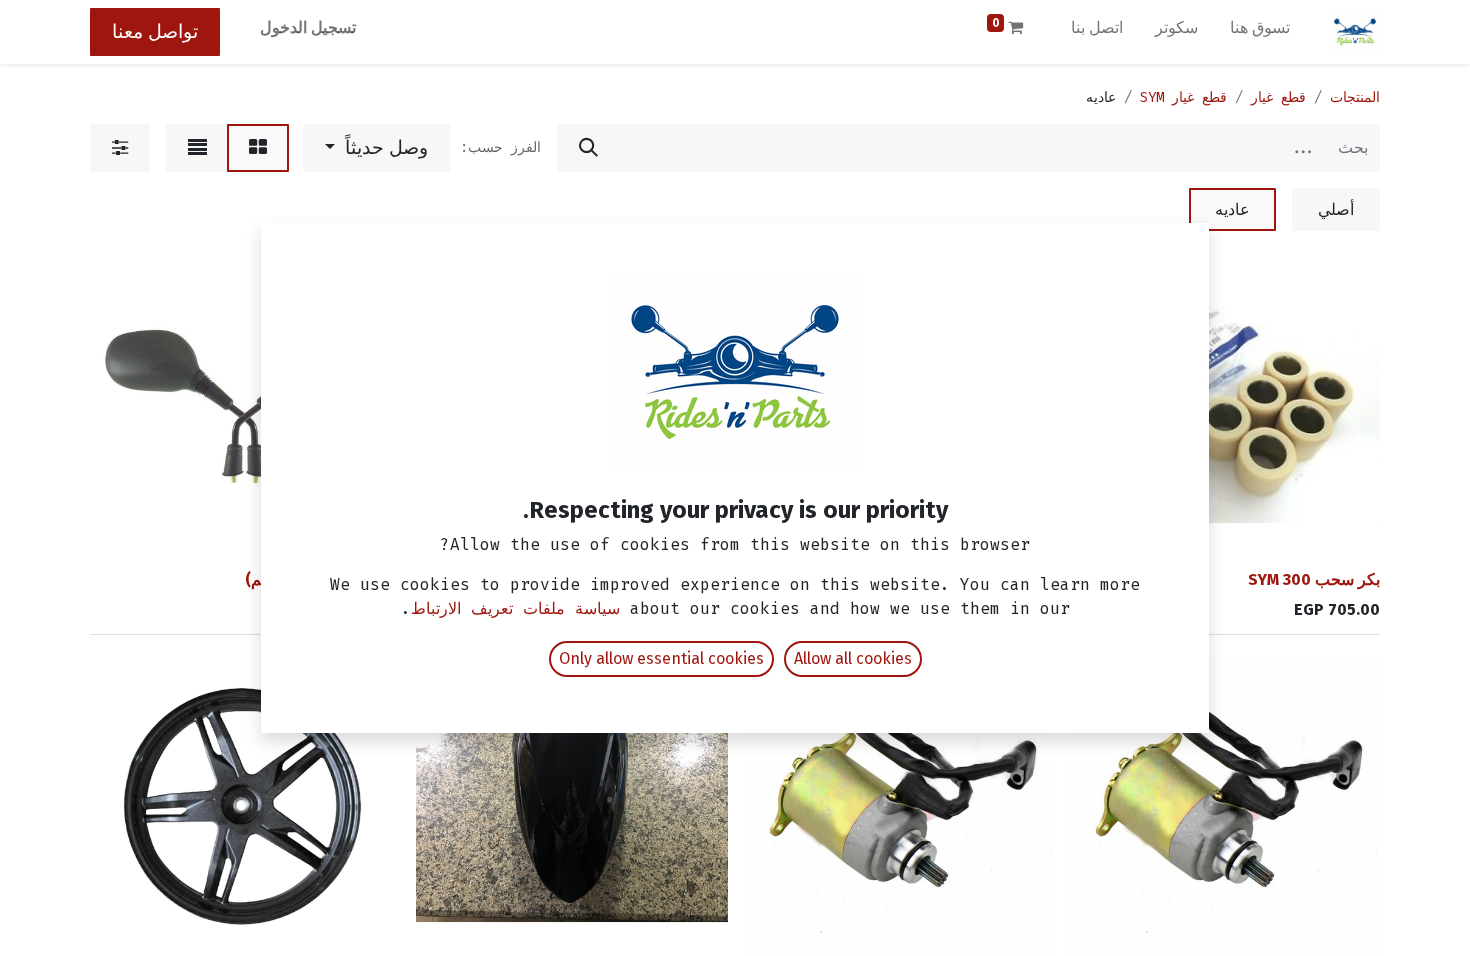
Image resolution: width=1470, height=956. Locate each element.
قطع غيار (1278, 97)
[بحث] (588, 148)
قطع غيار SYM (1183, 97)
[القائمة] (197, 148)
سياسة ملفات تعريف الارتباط (515, 608)
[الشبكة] (258, 148)
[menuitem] (1260, 32)
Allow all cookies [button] (853, 658)
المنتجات (1355, 97)
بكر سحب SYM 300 (1314, 579)
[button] (376, 148)
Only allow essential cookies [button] (661, 658)
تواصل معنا (155, 31)
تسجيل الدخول (308, 27)
